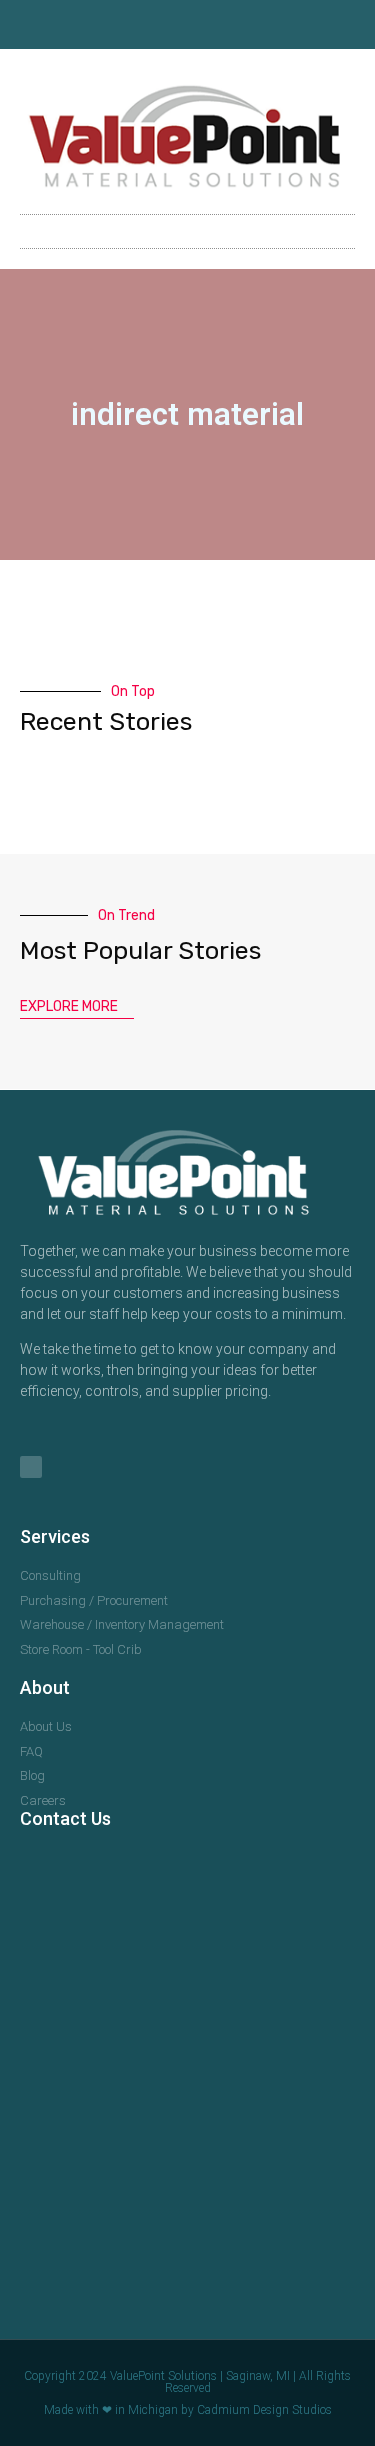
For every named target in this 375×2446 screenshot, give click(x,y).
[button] (188, 231)
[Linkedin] (188, 25)
